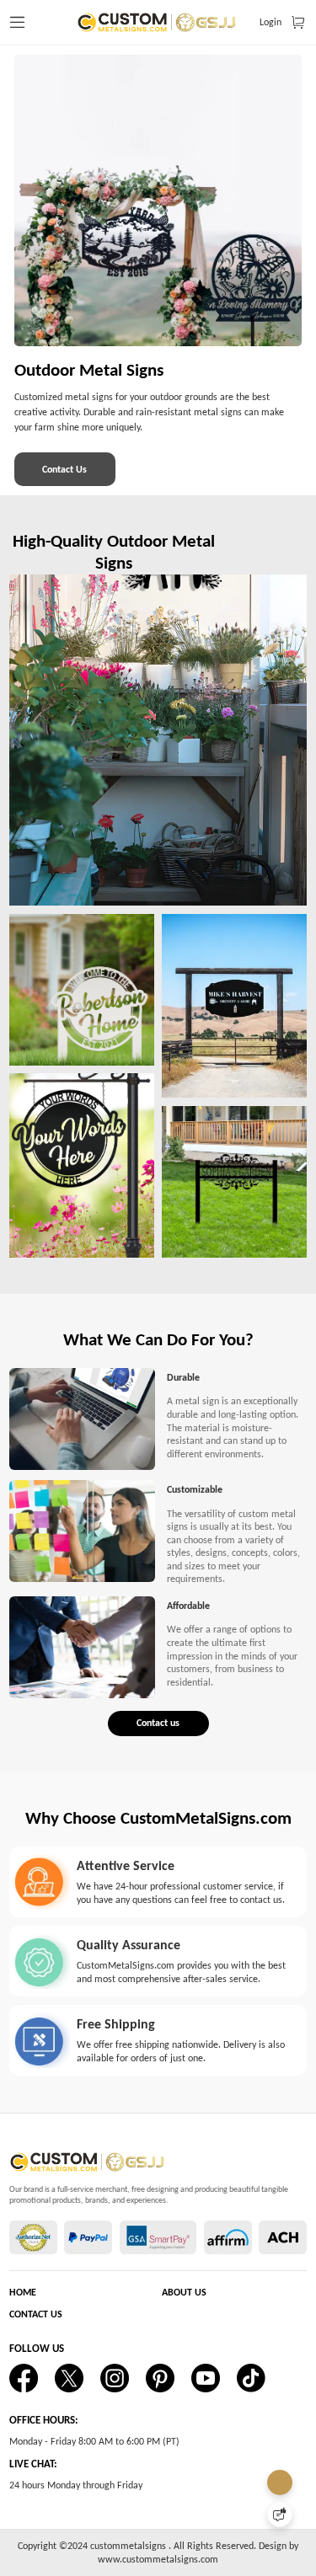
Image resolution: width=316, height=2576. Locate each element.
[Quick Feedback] (280, 2515)
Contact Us (64, 469)
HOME (23, 2292)
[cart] (298, 23)
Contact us (158, 1723)
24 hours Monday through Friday (76, 2485)
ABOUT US (184, 2292)
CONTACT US (36, 2314)
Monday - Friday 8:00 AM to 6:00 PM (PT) (94, 2441)
